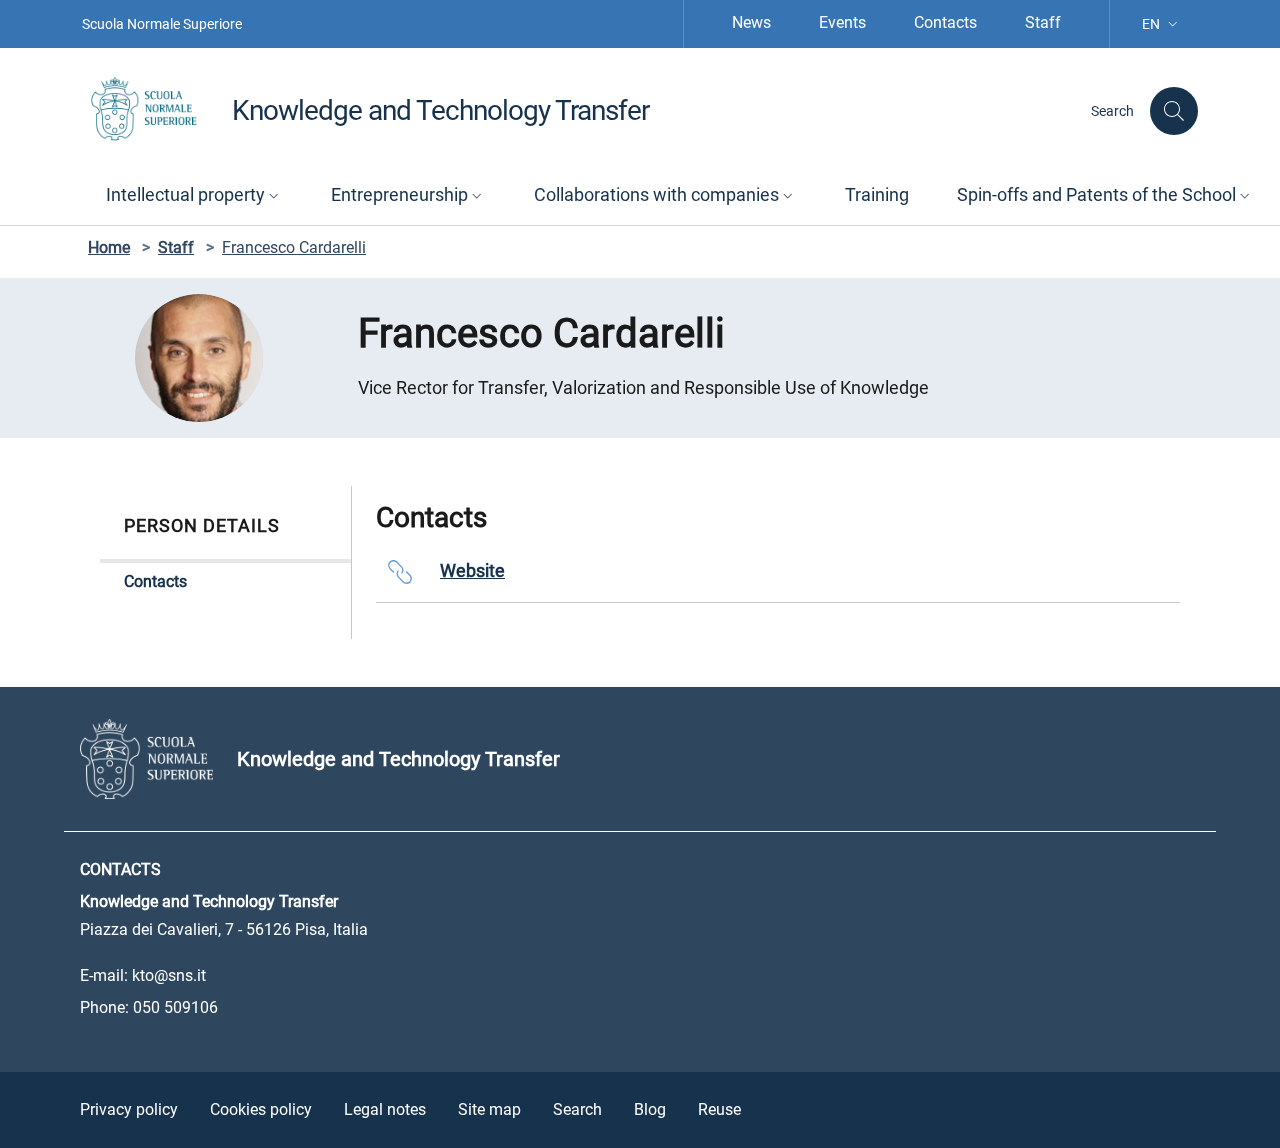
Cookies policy (261, 1109)
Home (109, 247)
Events (842, 22)
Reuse (719, 1109)
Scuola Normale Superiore (162, 24)
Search (577, 1109)
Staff (1043, 22)
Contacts (945, 22)
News (751, 22)
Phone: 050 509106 (149, 1007)
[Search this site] (1174, 111)
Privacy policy (129, 1109)
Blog (650, 1109)
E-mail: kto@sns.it (143, 975)
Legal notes (385, 1109)
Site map (489, 1109)
